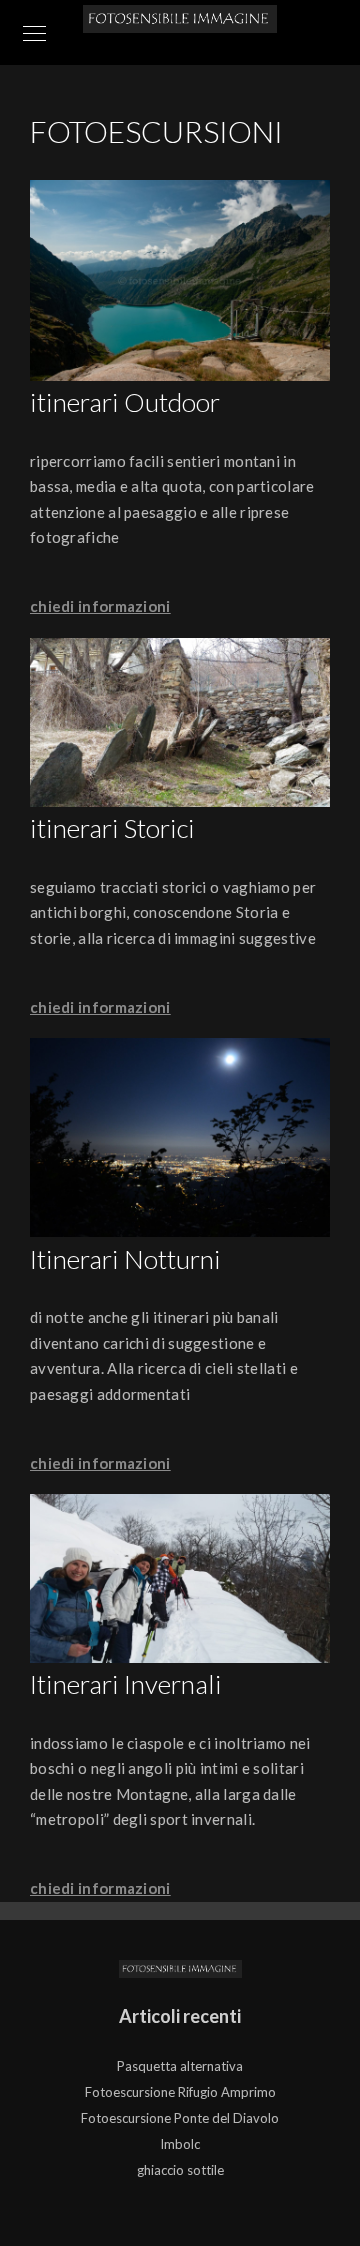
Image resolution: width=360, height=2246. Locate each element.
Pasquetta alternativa (180, 2066)
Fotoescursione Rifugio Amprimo (180, 2092)
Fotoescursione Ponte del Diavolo (180, 2118)
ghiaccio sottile (180, 2170)
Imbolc (180, 2144)
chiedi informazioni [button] (100, 606)
